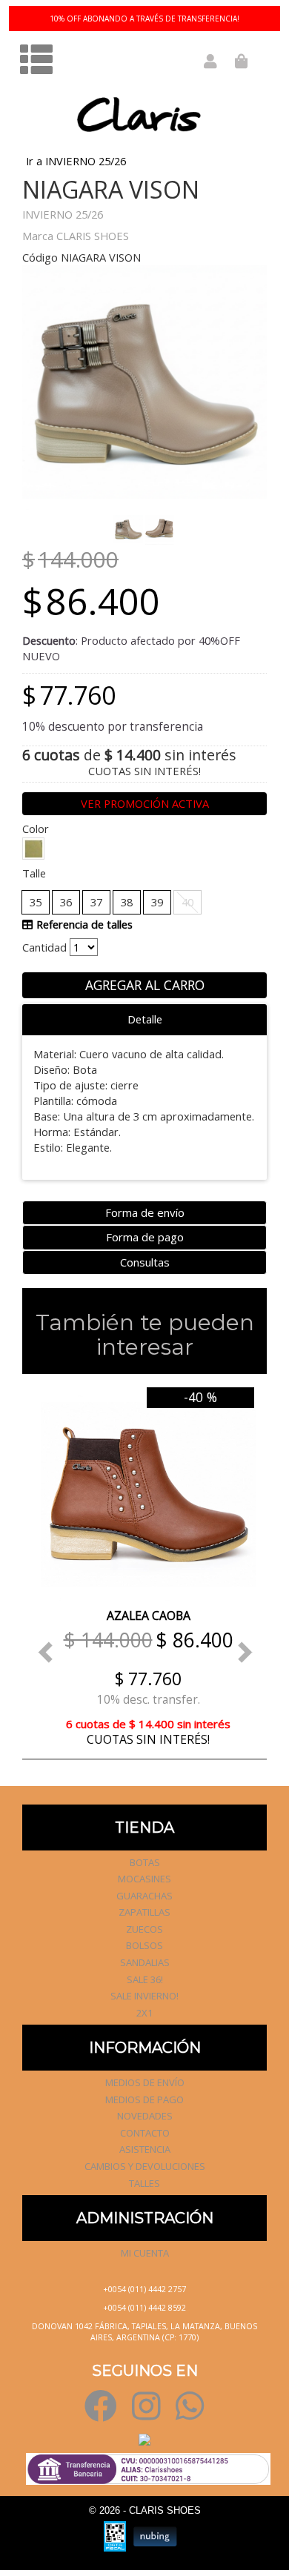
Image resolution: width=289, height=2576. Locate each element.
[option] (144, 1566)
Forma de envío (145, 1212)
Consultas (145, 1262)
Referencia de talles (83, 924)
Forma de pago (145, 1237)
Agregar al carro (145, 985)
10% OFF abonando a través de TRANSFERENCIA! (144, 19)
